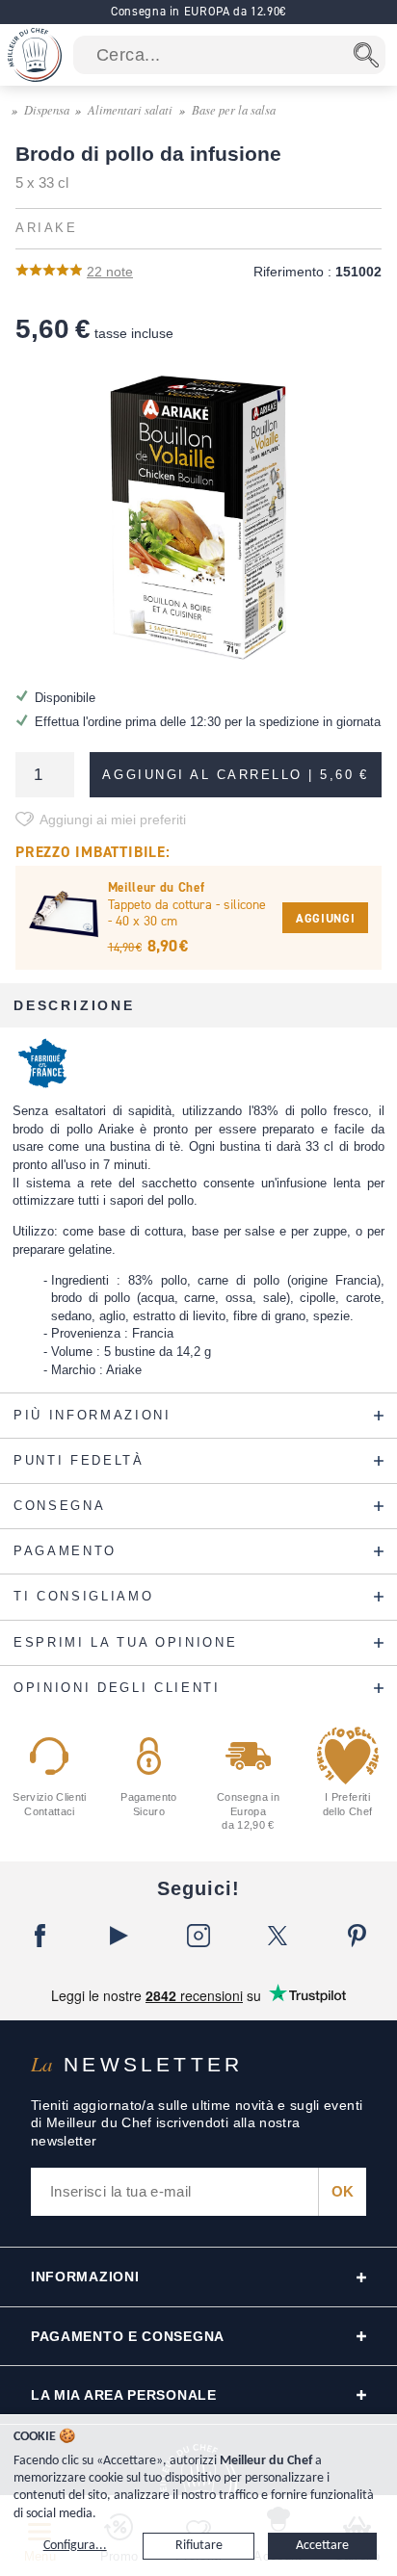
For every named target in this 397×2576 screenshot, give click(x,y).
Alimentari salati (130, 109)
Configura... (75, 2546)
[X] (278, 1936)
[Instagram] (198, 1936)
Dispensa (47, 109)
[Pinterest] (357, 1936)
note (110, 272)
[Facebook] (40, 1936)
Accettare (322, 2546)
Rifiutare (199, 2546)
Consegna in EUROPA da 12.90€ (198, 11)
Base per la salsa (234, 109)
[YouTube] (119, 1936)
